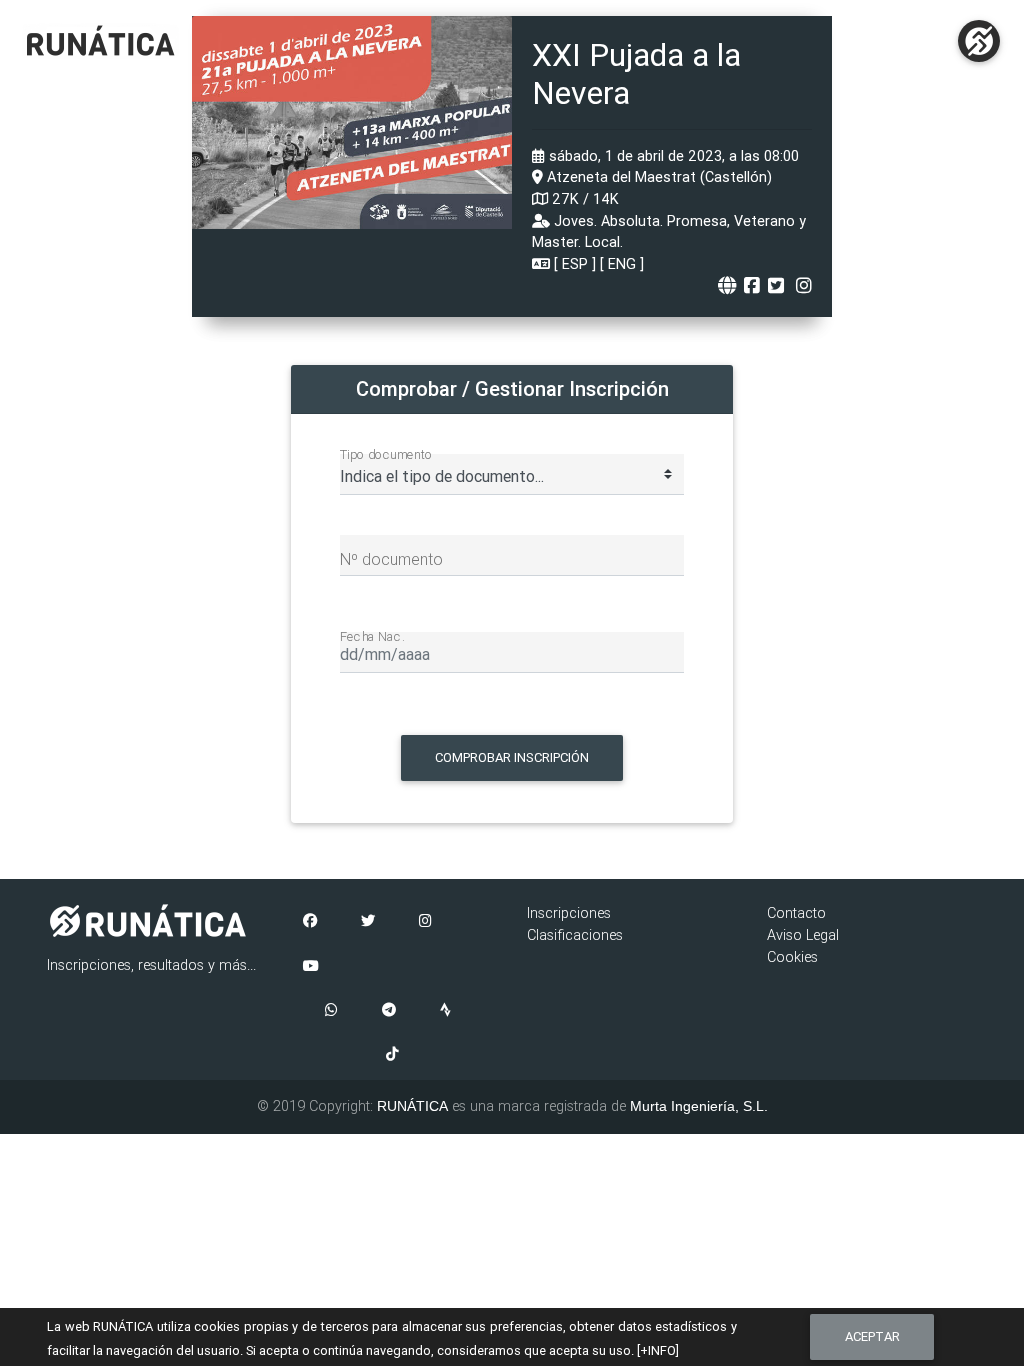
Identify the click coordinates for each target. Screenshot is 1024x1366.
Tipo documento (386, 454)
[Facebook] (310, 922)
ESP (575, 264)
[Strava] (445, 1011)
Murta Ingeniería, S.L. (699, 1106)
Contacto (796, 913)
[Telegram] (389, 1011)
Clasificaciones (575, 935)
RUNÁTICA (412, 1106)
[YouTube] (311, 967)
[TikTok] (392, 1055)
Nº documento (391, 559)
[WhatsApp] (331, 1011)
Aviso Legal (803, 935)
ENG (622, 264)
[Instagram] (425, 922)
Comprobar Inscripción (512, 757)
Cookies (792, 957)
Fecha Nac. (372, 636)
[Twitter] (368, 922)
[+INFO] (658, 1350)
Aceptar (872, 1336)
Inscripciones (569, 913)
